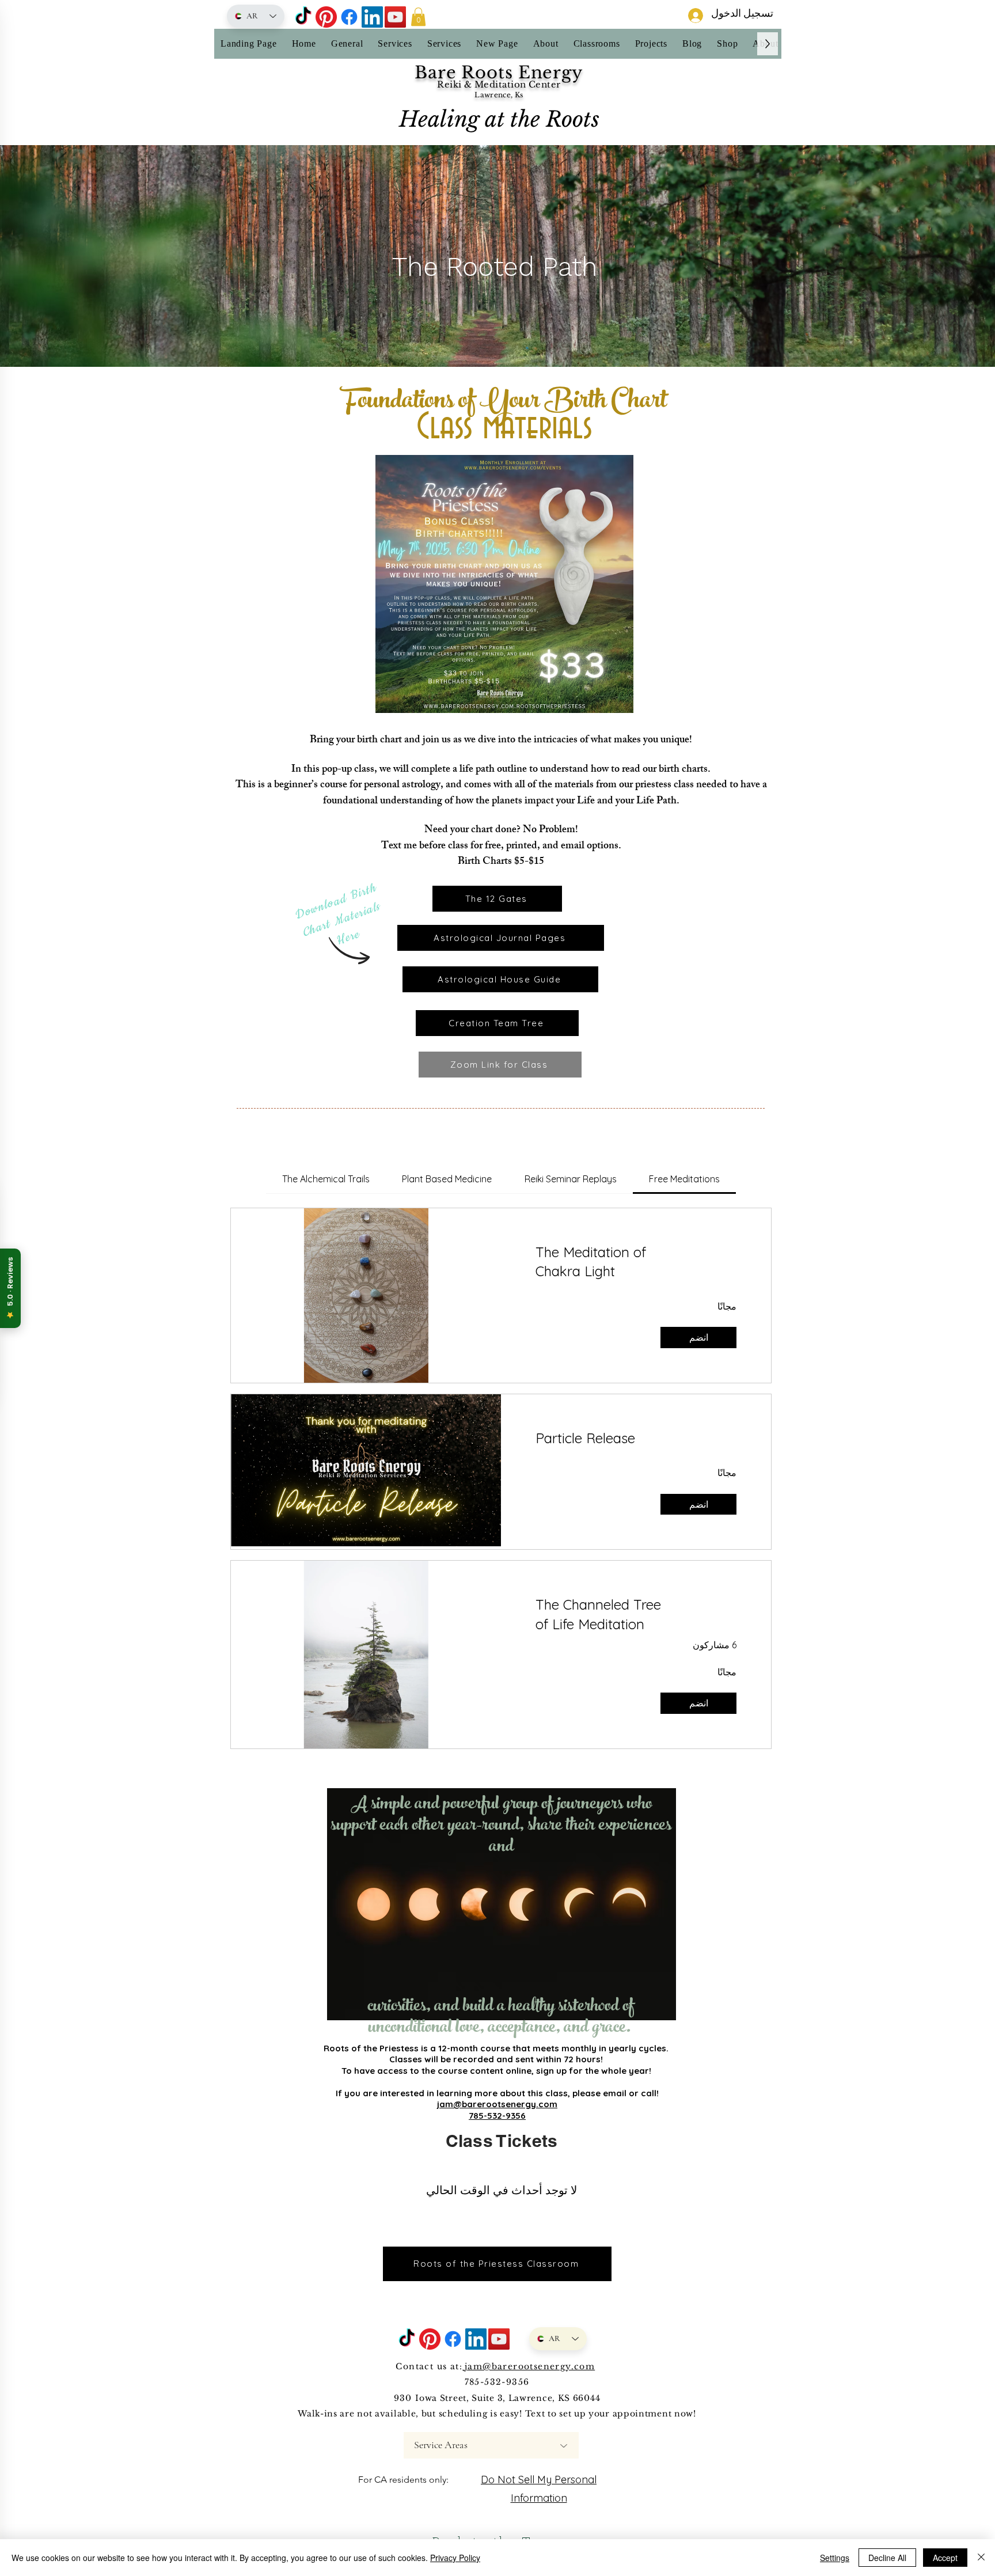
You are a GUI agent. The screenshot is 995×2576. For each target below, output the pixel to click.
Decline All (887, 2558)
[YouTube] (395, 17)
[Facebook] (349, 17)
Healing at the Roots (499, 119)
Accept (945, 2558)
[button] (418, 17)
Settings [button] (835, 2558)
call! (650, 2093)
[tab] (684, 1179)
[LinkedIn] (372, 17)
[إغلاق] (981, 2558)
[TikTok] (303, 17)
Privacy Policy (455, 2558)
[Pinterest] (326, 17)
